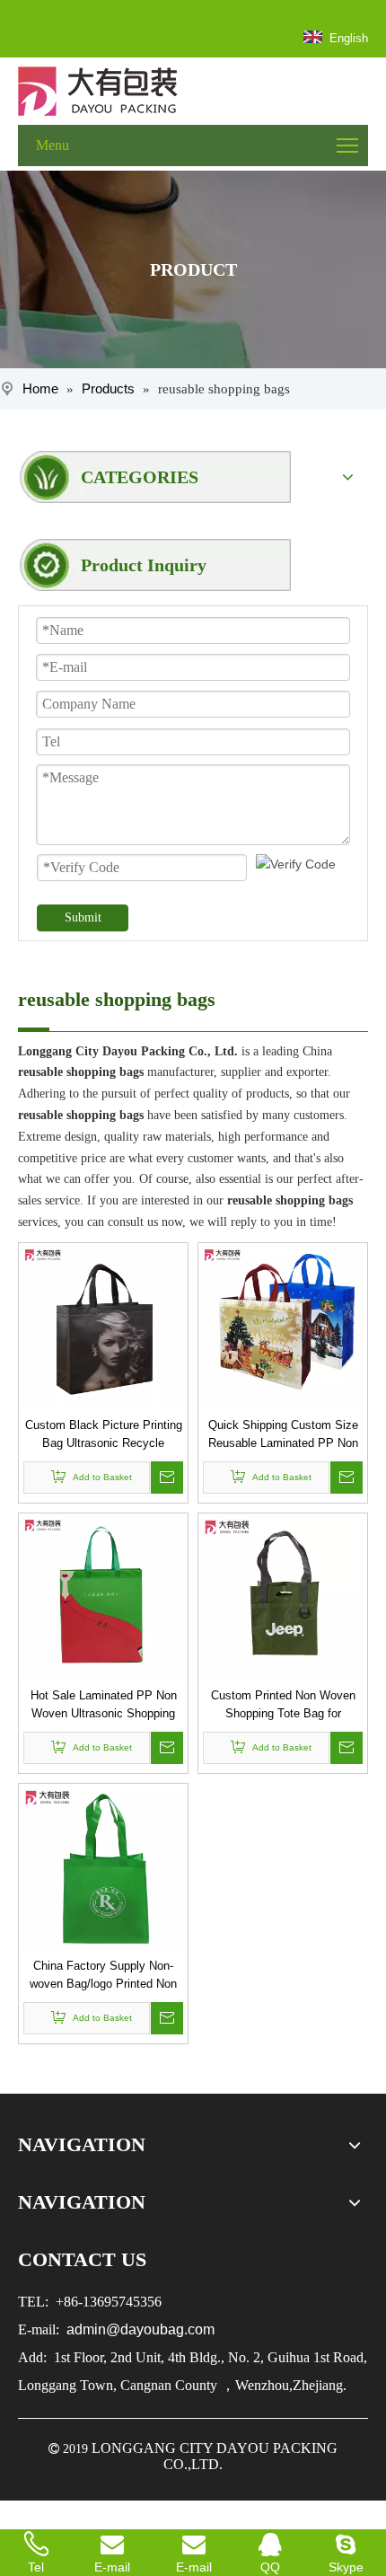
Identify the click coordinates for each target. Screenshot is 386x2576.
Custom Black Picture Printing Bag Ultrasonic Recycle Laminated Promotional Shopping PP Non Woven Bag (104, 1435)
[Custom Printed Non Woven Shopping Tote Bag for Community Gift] (283, 1597)
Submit (83, 917)
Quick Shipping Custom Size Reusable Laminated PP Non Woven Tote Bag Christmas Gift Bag (283, 1435)
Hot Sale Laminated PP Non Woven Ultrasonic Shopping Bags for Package (104, 1706)
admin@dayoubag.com (139, 2329)
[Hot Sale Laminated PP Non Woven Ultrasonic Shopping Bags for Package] (103, 1597)
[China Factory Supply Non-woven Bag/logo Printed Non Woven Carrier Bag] (103, 1867)
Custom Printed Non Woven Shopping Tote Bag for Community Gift (283, 1706)
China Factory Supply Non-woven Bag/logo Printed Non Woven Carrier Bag (103, 1976)
